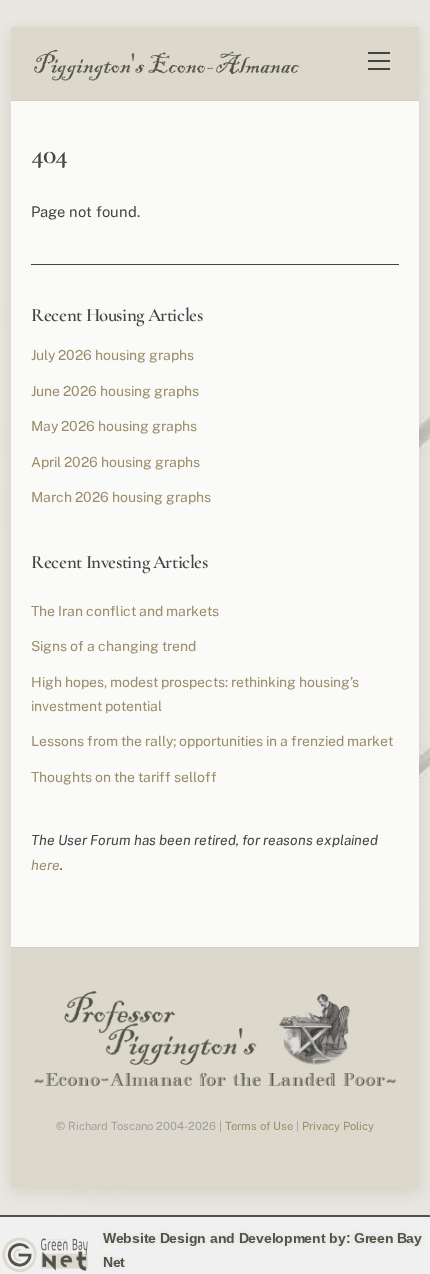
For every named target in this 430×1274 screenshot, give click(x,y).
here (45, 865)
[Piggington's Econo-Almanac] (166, 76)
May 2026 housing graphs (114, 426)
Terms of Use (259, 1126)
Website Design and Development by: (226, 1238)
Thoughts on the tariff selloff (124, 777)
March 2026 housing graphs (121, 497)
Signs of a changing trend (113, 646)
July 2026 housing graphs (112, 355)
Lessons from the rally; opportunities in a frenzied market (212, 741)
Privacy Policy (338, 1126)
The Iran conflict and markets (125, 611)
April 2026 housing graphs (115, 462)
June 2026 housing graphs (115, 391)
